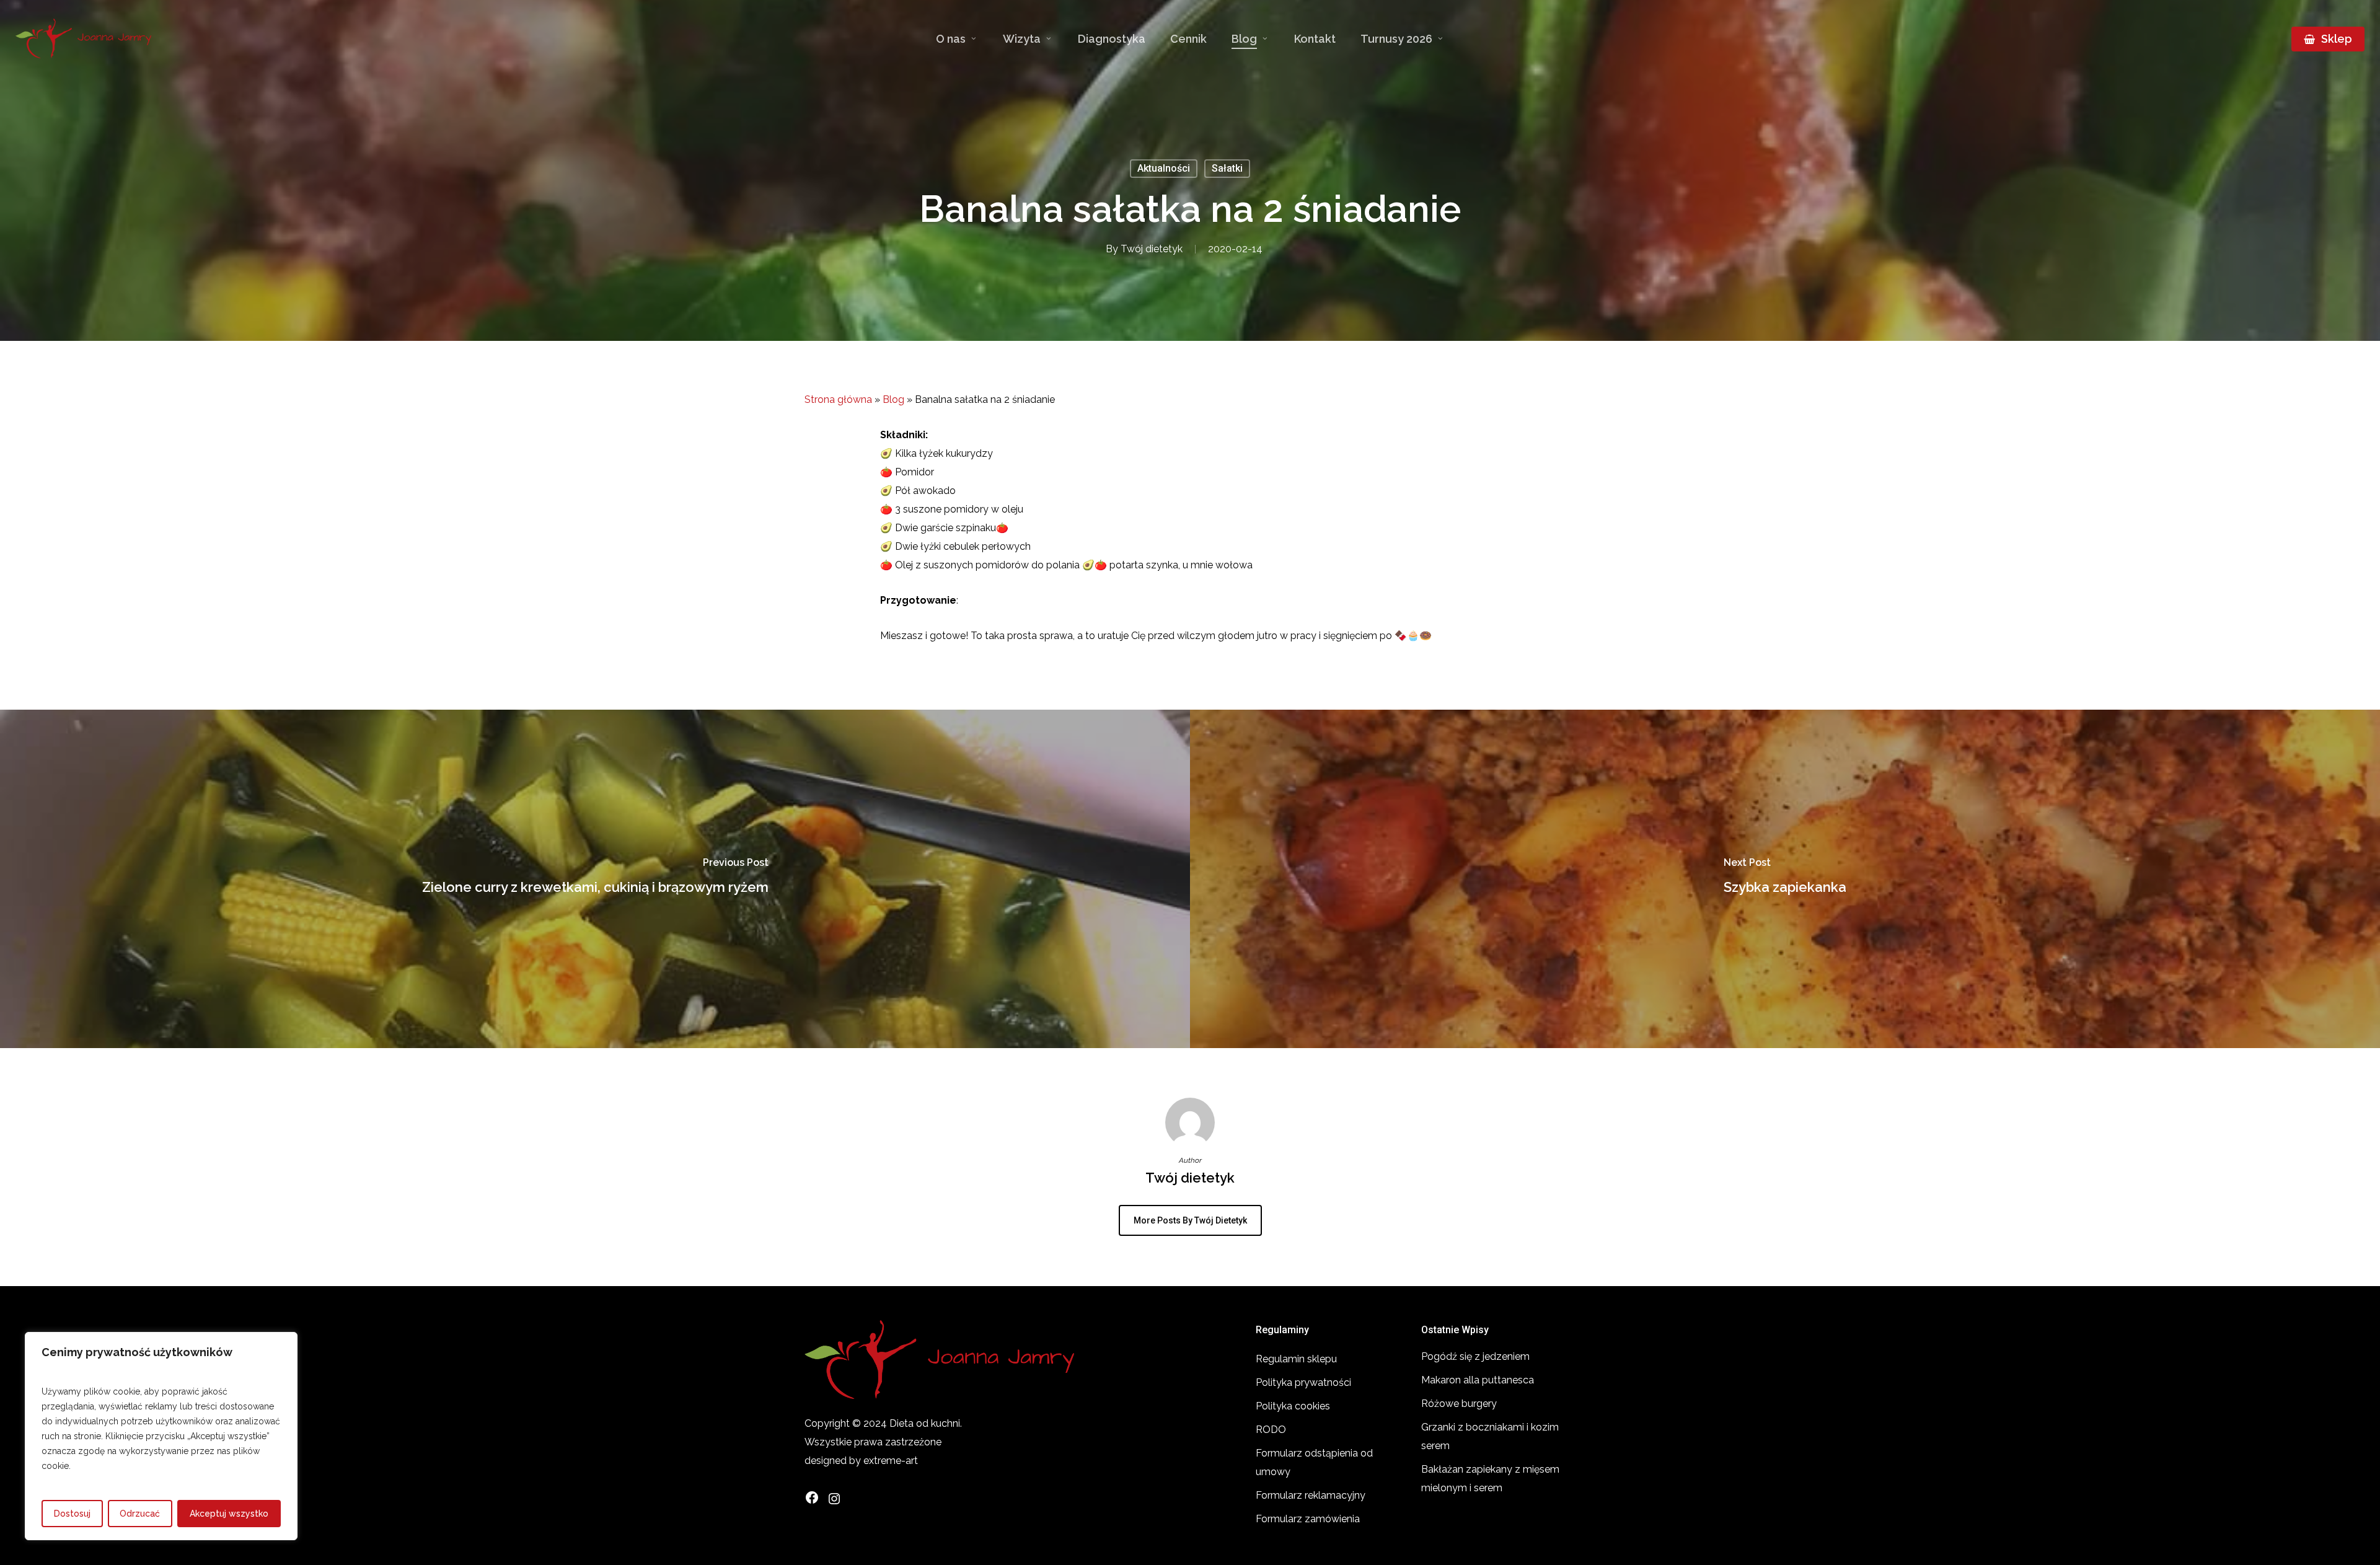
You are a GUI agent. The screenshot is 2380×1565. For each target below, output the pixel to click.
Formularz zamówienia (1308, 1519)
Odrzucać (140, 1514)
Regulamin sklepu (1296, 1359)
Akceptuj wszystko (229, 1514)
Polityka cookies (1293, 1406)
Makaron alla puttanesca (1478, 1380)
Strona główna (838, 399)
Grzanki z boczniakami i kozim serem (1490, 1436)
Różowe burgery (1459, 1404)
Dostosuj (72, 1514)
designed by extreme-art (861, 1461)
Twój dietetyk (1152, 249)
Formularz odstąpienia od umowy (1314, 1462)
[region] (161, 1436)
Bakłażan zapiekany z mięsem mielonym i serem (1490, 1479)
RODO (1271, 1430)
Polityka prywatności (1303, 1382)
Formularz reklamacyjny (1311, 1495)
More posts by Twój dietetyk (1190, 1220)
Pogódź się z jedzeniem (1475, 1356)
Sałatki (1227, 168)
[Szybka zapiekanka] (1785, 879)
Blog (893, 399)
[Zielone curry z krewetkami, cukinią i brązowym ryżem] (595, 879)
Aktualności (1164, 168)
